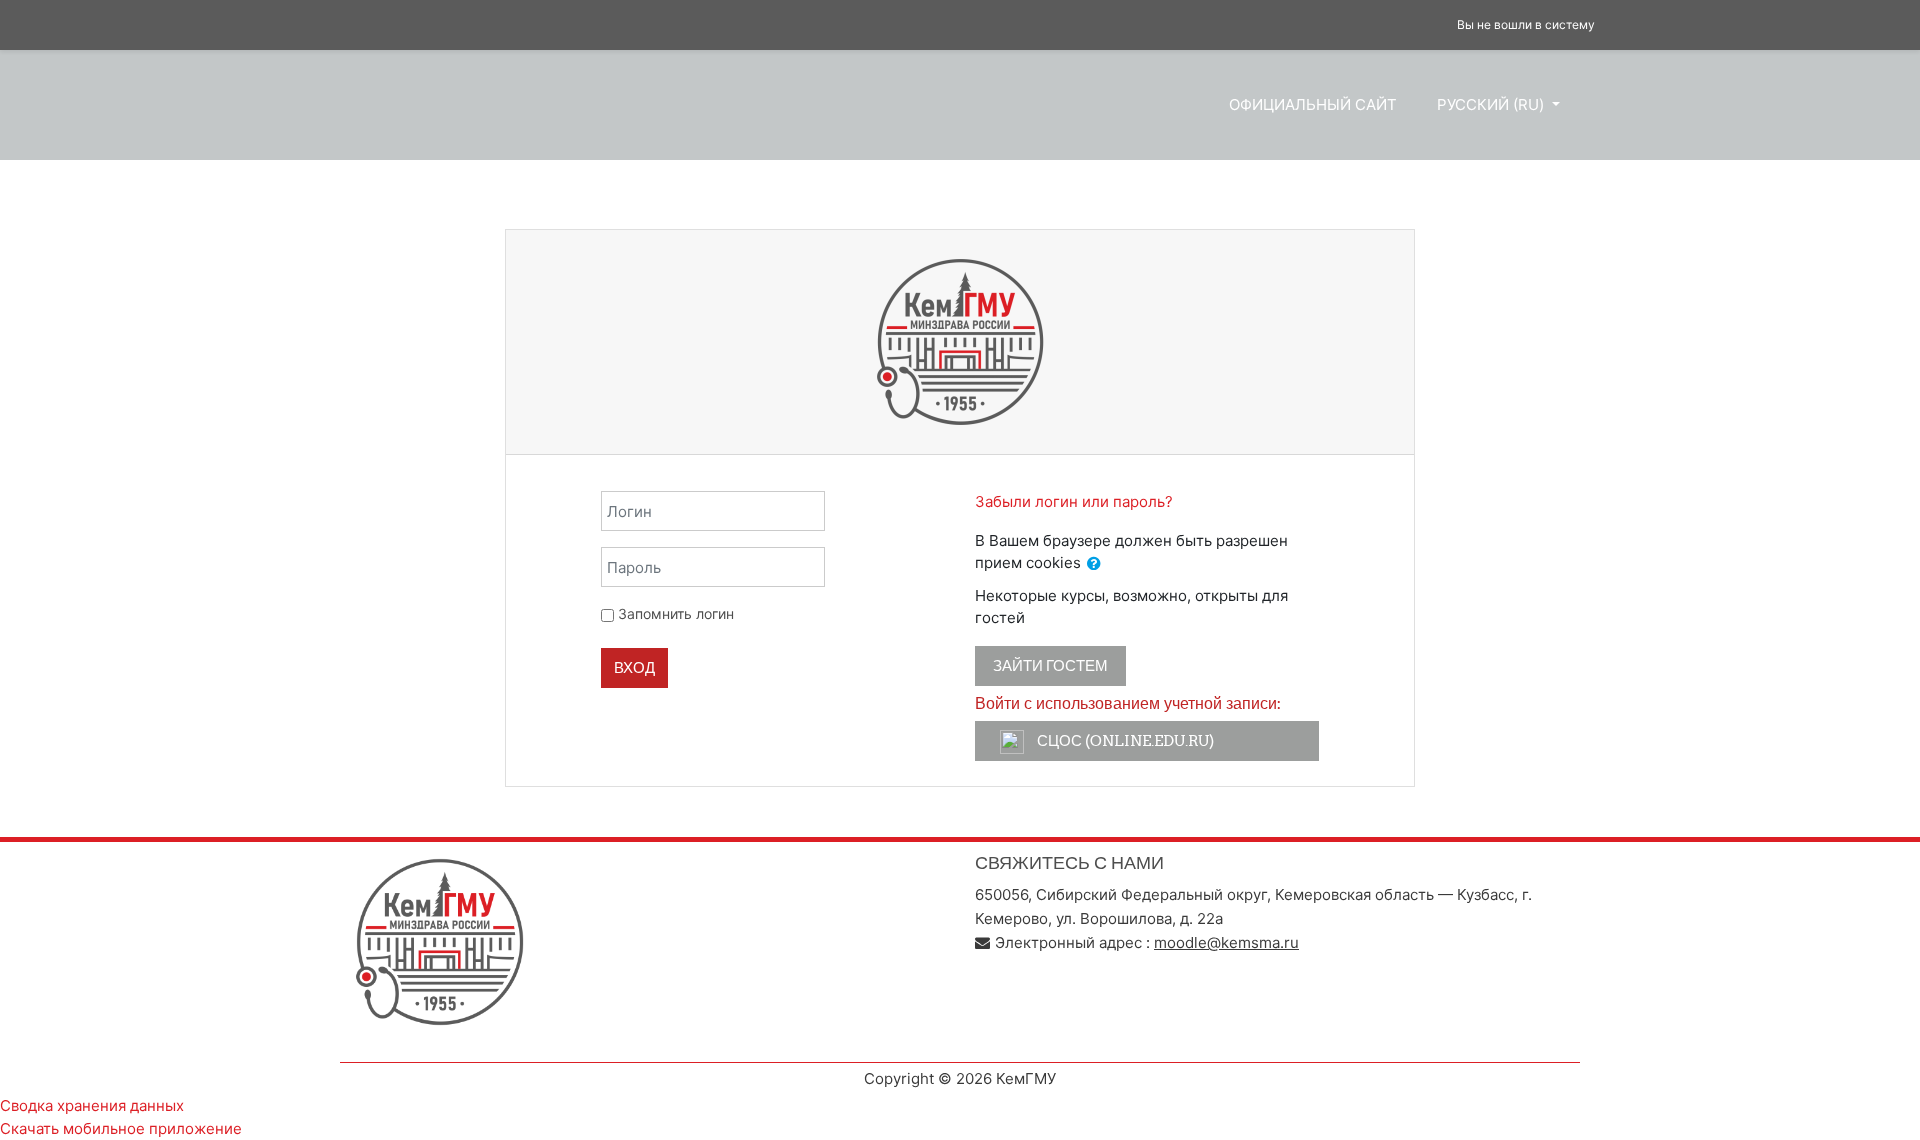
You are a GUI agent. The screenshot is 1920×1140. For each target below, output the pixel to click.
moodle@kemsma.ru (1226, 942)
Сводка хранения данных (92, 1105)
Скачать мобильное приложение (121, 1128)
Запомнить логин (676, 613)
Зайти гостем (1050, 665)
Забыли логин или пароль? (1074, 501)
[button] (1094, 564)
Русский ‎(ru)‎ (1492, 104)
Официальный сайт (1313, 104)
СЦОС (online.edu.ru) (1124, 740)
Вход (634, 667)
